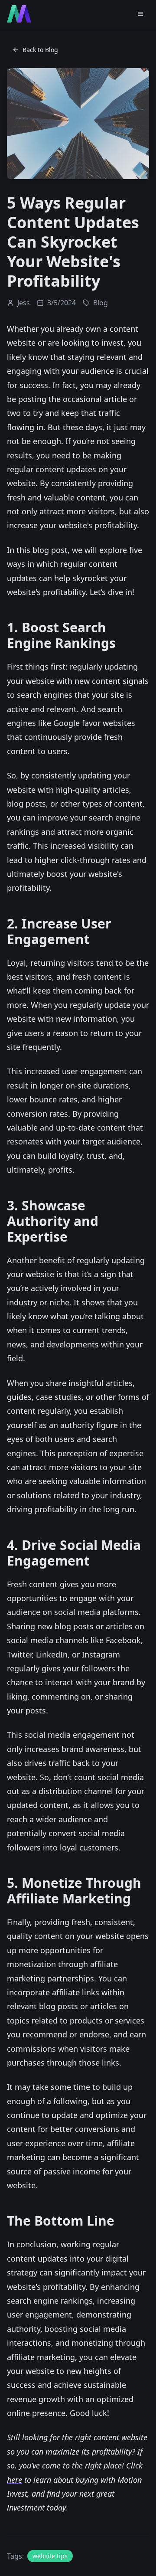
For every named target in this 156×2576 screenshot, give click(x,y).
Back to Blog (40, 50)
